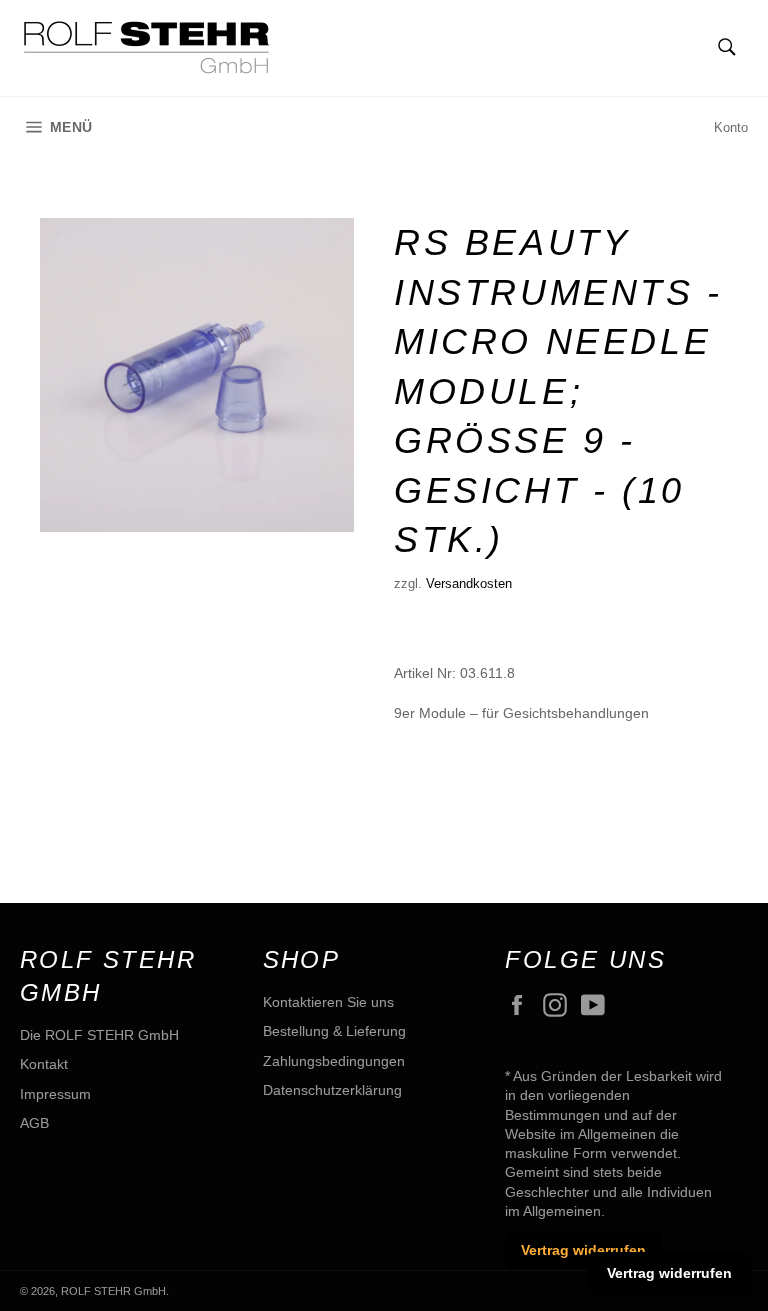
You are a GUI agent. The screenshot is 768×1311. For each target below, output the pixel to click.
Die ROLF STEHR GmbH (99, 1035)
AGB (34, 1123)
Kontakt (44, 1064)
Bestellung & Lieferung (334, 1031)
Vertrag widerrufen (583, 1250)
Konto (731, 127)
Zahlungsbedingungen (334, 1061)
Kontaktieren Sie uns (328, 1002)
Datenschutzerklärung (332, 1090)
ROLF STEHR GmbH (113, 1291)
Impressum (55, 1094)
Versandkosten (469, 583)
